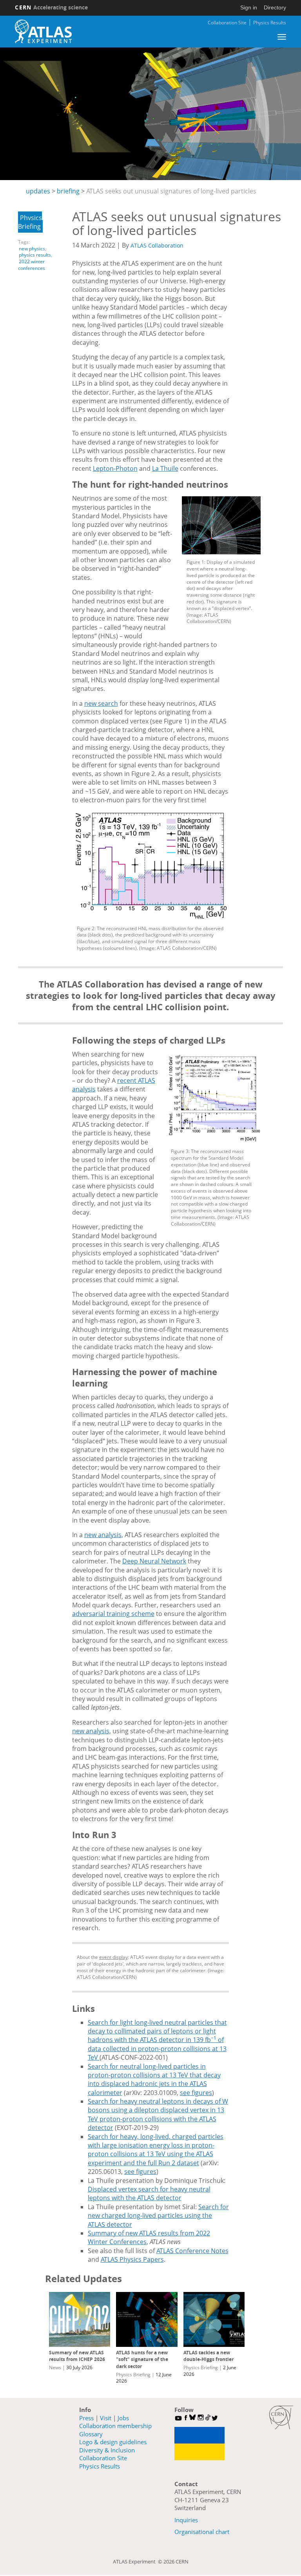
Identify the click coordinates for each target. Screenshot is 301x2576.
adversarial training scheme (113, 1614)
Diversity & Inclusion (107, 2450)
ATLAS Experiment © (138, 2561)
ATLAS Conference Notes (192, 2251)
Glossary (91, 2434)
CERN (51, 7)
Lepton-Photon (115, 468)
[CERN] (281, 2418)
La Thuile (165, 468)
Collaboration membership (115, 2426)
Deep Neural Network (154, 1561)
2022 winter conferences (32, 265)
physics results (35, 255)
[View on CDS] (221, 525)
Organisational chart (202, 2532)
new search (101, 703)
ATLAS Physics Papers (132, 2259)
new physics (32, 249)
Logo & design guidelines (113, 2442)
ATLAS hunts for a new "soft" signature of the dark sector (142, 2359)
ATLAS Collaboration (157, 245)
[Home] (43, 31)
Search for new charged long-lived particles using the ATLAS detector (158, 2216)
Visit (106, 2418)
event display (113, 1957)
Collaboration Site (227, 23)
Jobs (123, 2418)
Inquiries (186, 2520)
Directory (275, 7)
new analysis (103, 1535)
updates (38, 191)
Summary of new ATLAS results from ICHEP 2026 (77, 2356)
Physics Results (270, 23)
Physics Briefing (30, 222)
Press (86, 2418)
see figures (196, 2093)
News (55, 2367)
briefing (68, 191)
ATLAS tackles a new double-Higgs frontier (209, 2356)
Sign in (249, 7)
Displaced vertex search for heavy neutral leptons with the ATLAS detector (149, 2193)
